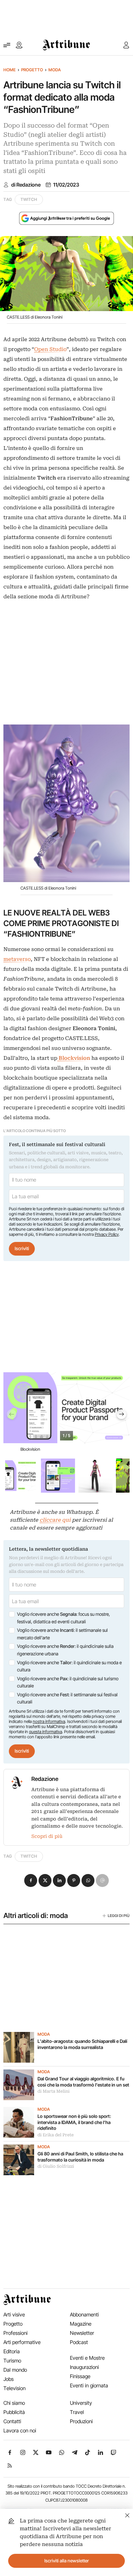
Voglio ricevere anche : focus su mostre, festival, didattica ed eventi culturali (63, 1618)
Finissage (80, 2376)
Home (10, 70)
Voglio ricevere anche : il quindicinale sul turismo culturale (68, 1682)
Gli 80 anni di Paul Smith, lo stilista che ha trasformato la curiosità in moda (80, 2157)
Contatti (12, 2421)
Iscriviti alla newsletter (67, 2561)
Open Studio (50, 349)
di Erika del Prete (56, 2135)
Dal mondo (15, 2370)
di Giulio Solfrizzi (56, 2166)
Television (14, 2388)
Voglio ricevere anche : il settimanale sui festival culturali (67, 1698)
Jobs (9, 2379)
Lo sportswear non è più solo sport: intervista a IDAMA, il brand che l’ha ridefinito (74, 2122)
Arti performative (22, 2342)
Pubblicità (14, 2412)
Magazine (81, 2324)
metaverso (17, 959)
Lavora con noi (20, 2431)
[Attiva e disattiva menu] (7, 45)
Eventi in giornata (89, 2385)
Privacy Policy (107, 1234)
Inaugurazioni (84, 2367)
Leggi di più (119, 1916)
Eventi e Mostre (87, 2358)
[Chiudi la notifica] (127, 2514)
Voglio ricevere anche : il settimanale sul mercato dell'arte (62, 1634)
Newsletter (82, 2333)
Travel (77, 2412)
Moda (55, 70)
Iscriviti (22, 1248)
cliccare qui (55, 1520)
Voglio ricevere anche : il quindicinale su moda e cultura (69, 1666)
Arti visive (14, 2315)
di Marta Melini (54, 2091)
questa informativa (46, 1732)
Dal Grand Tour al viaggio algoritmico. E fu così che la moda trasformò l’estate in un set (83, 2082)
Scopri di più (47, 1836)
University (81, 2403)
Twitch (29, 199)
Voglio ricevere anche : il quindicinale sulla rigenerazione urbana (65, 1650)
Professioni (16, 2333)
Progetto (32, 70)
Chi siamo (14, 2403)
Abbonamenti (84, 2315)
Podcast (79, 2342)
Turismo (12, 2361)
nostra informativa (49, 1721)
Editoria (12, 2351)
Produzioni (81, 2421)
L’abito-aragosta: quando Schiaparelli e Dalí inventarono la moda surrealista (82, 2044)
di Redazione (26, 185)
